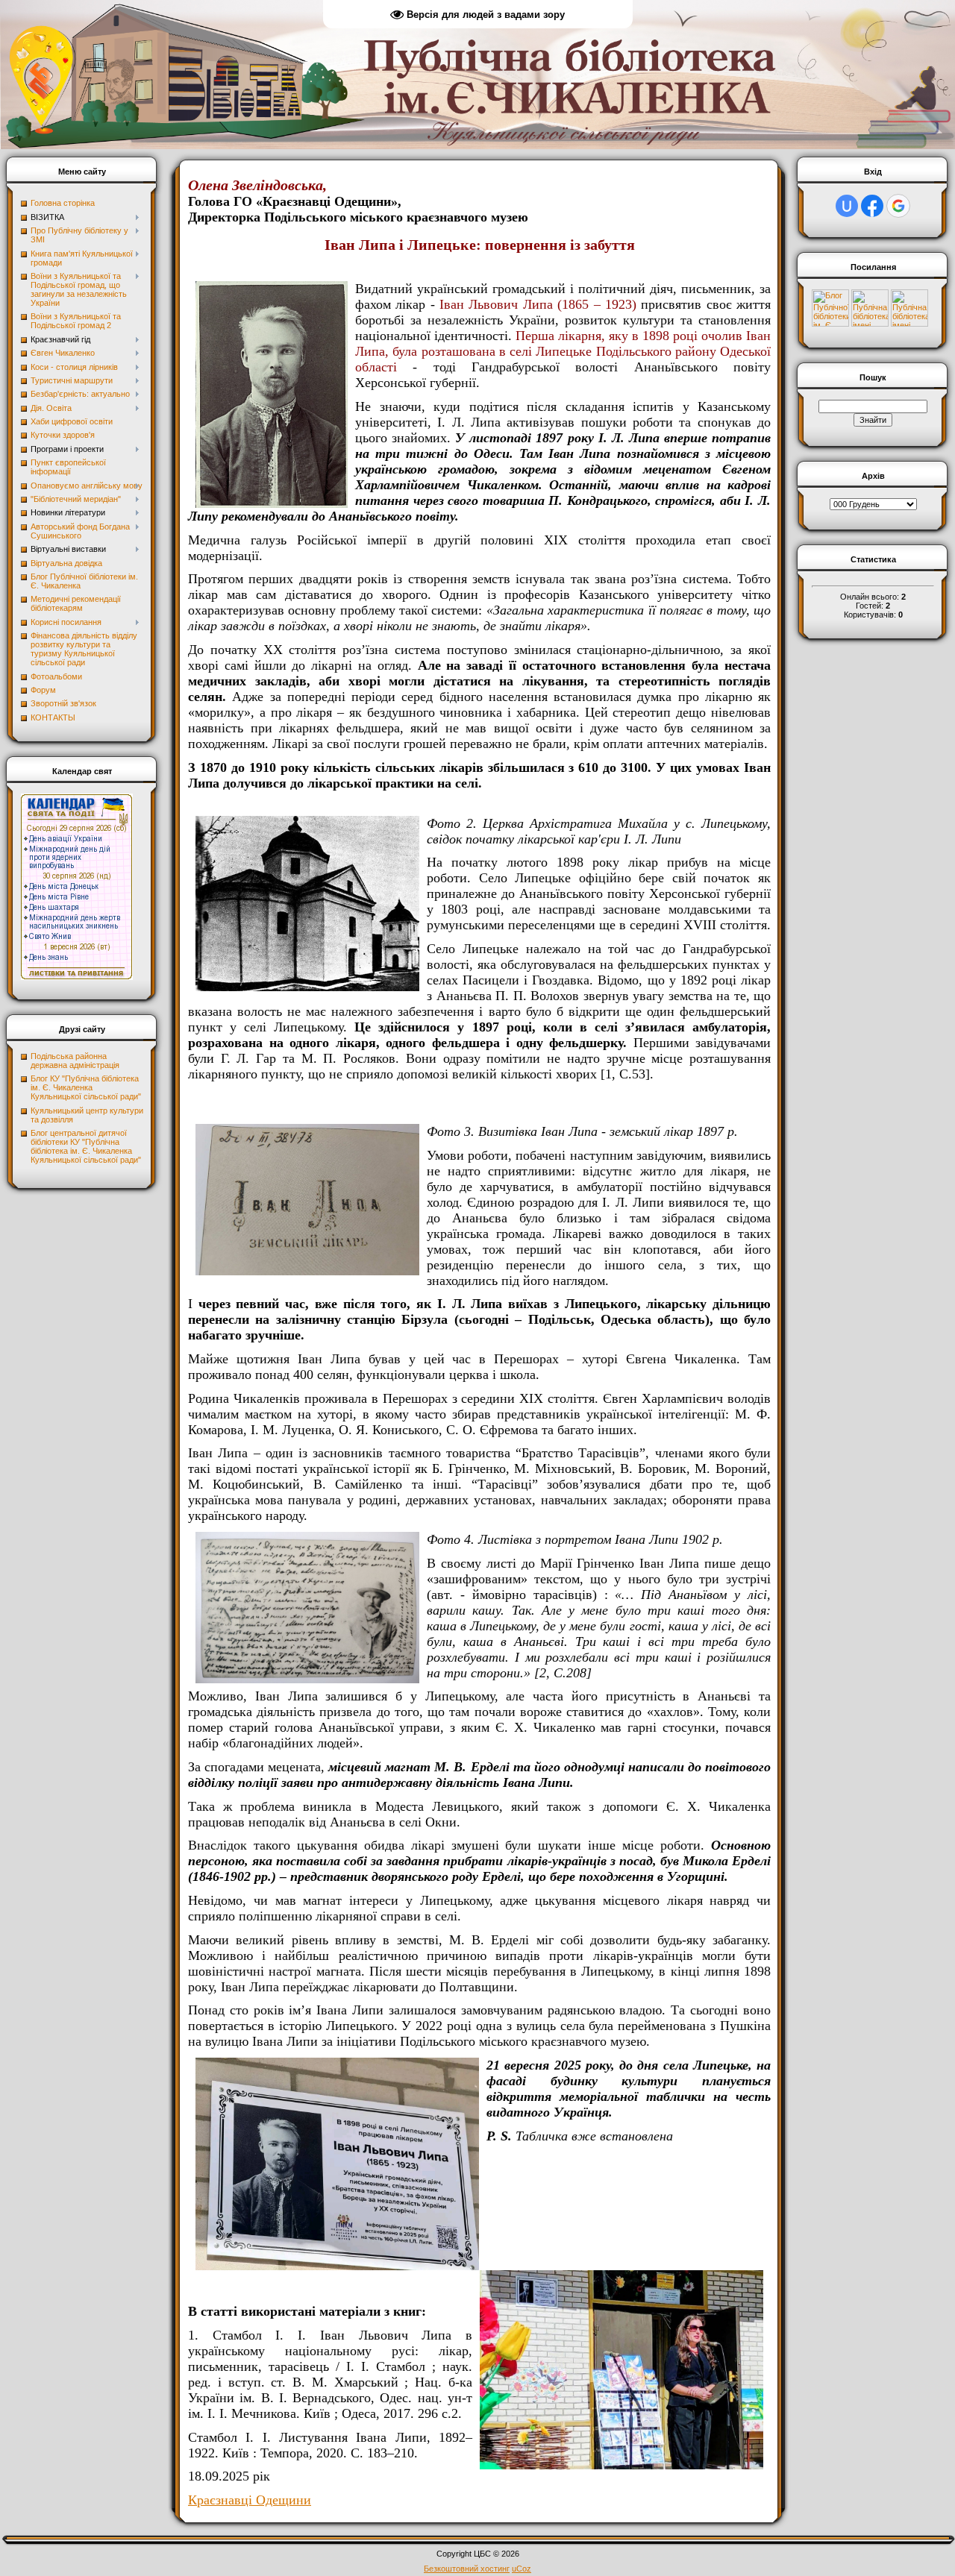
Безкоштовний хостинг (467, 2569)
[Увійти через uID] (847, 206)
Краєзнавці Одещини (250, 2500)
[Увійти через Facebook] (872, 206)
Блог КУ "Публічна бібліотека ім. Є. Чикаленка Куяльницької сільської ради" (86, 1087)
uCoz (522, 2569)
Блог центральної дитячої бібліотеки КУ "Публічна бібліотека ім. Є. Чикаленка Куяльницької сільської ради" (86, 1146)
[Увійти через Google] (898, 206)
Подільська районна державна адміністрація (75, 1061)
